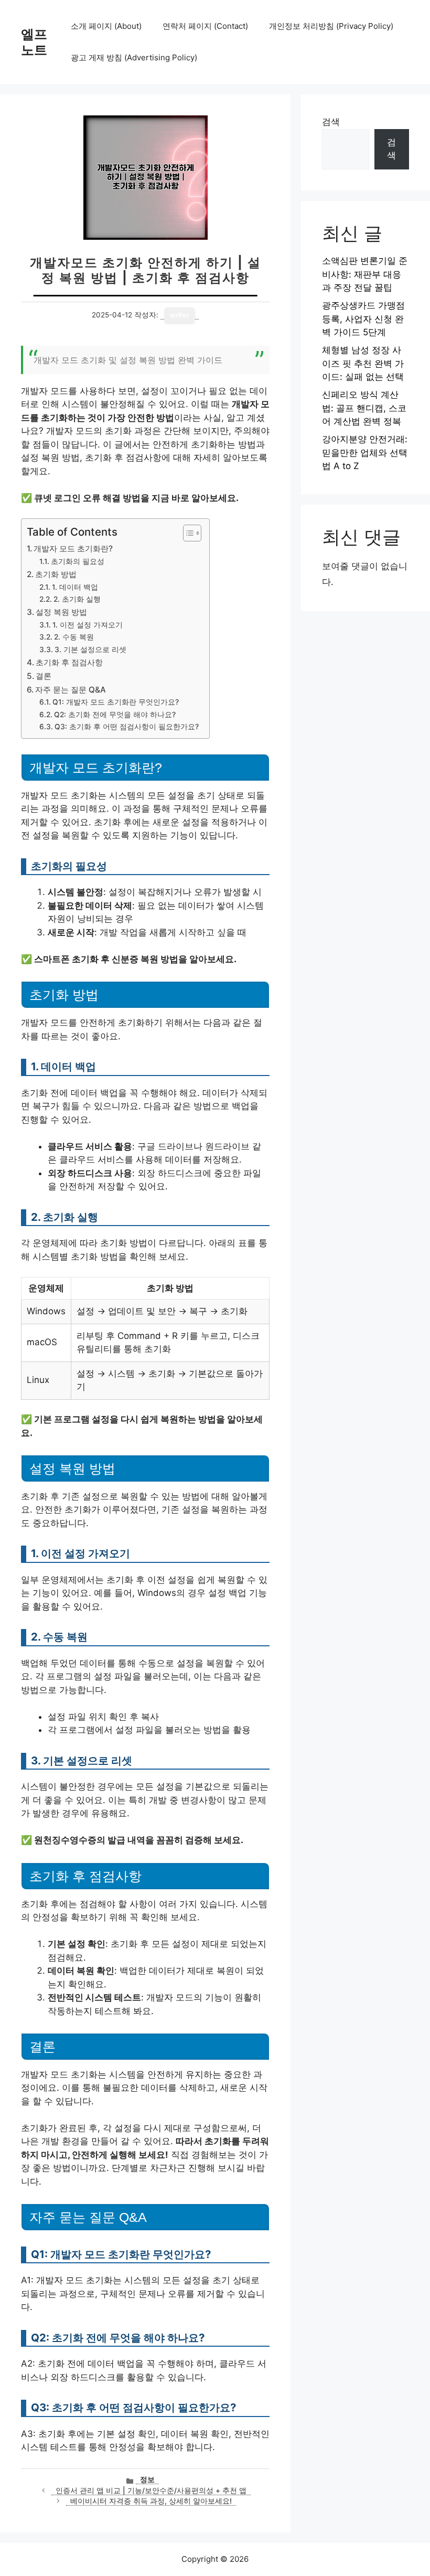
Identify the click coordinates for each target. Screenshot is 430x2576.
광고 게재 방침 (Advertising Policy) (134, 57)
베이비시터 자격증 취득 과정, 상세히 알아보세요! (151, 2501)
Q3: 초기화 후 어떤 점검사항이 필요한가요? (127, 727)
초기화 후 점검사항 (69, 662)
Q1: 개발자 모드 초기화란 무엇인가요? (116, 702)
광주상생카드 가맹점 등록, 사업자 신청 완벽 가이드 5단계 (363, 319)
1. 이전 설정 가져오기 (88, 625)
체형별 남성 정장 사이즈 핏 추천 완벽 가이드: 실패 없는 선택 (363, 363)
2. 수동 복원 (74, 637)
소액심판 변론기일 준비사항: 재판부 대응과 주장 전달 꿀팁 (365, 274)
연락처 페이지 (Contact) (205, 26)
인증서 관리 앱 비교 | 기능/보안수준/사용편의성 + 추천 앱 (151, 2490)
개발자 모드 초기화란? (73, 549)
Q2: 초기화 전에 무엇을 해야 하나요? (115, 715)
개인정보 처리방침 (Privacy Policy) (331, 26)
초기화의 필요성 (78, 561)
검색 (331, 122)
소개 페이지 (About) (106, 26)
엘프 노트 (34, 42)
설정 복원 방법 (61, 612)
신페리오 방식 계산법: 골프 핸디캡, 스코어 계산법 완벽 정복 (364, 408)
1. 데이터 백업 (75, 587)
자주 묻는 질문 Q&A (71, 690)
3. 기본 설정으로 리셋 (90, 650)
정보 (147, 2479)
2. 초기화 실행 (77, 599)
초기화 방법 (56, 574)
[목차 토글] (187, 533)
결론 (44, 676)
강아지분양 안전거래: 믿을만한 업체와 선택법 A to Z (365, 453)
